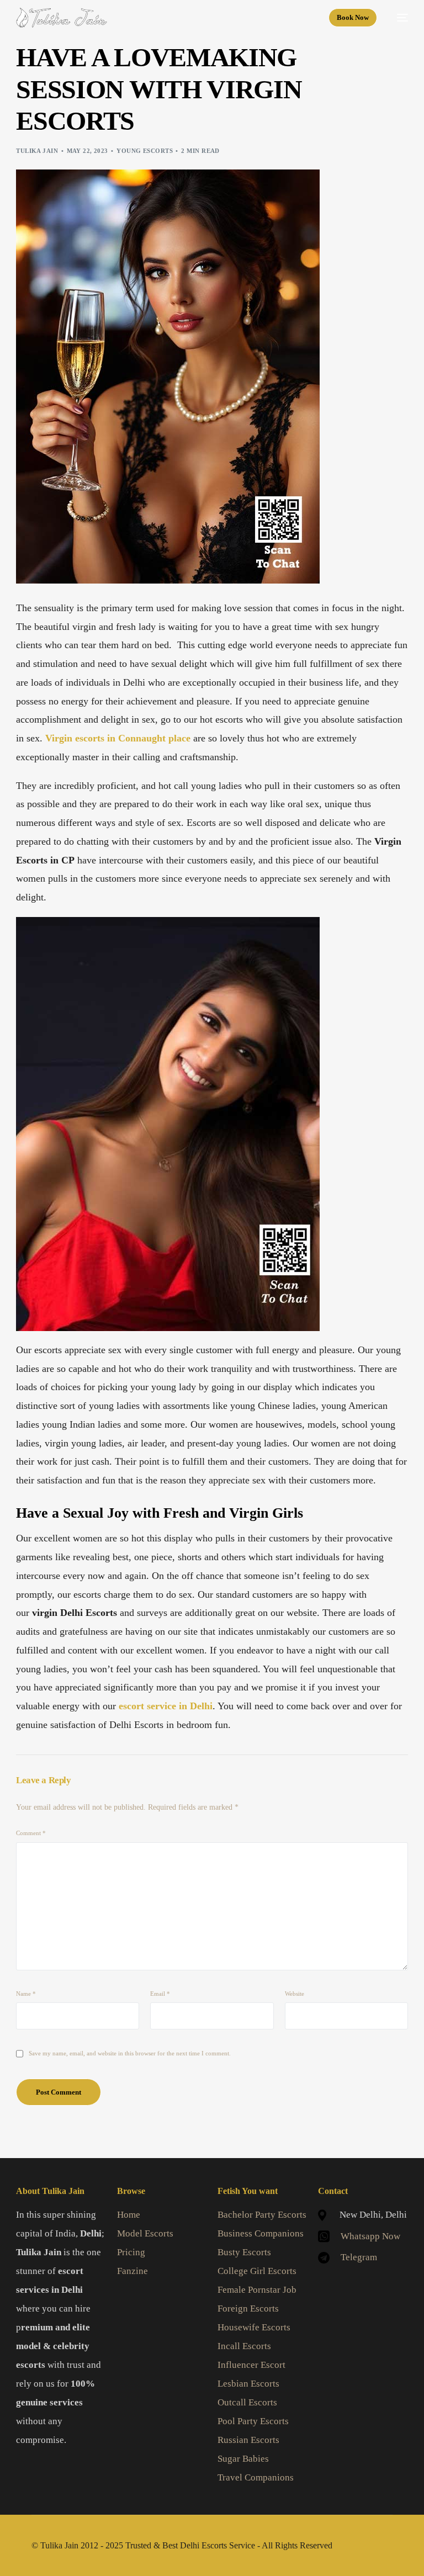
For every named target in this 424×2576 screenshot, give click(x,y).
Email (160, 1994)
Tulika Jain (37, 151)
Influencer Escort (251, 2365)
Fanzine (132, 2271)
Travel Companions (256, 2477)
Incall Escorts (244, 2346)
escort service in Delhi (166, 1706)
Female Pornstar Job (257, 2290)
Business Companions (261, 2233)
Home (129, 2215)
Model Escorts (145, 2233)
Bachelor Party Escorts (262, 2215)
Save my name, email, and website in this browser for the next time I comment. (130, 2053)
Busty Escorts (244, 2252)
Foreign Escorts (248, 2309)
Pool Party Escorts (253, 2421)
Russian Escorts (248, 2440)
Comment (31, 1833)
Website (295, 1994)
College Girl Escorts (257, 2271)
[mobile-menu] (398, 18)
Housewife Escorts (254, 2327)
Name (26, 1994)
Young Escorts (145, 151)
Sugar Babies (243, 2459)
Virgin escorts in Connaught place (118, 738)
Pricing (131, 2252)
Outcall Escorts (247, 2402)
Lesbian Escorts (248, 2384)
